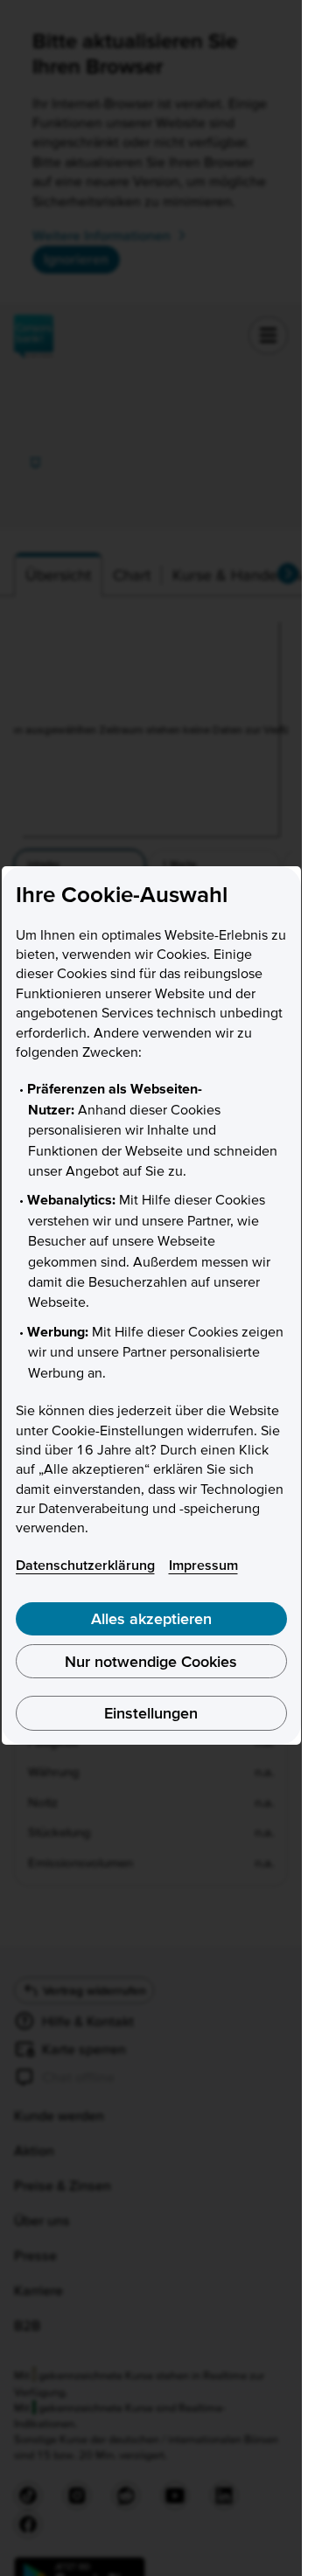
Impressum (203, 1565)
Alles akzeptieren (151, 1618)
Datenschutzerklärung (85, 1565)
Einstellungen (151, 1713)
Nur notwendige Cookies (151, 1661)
